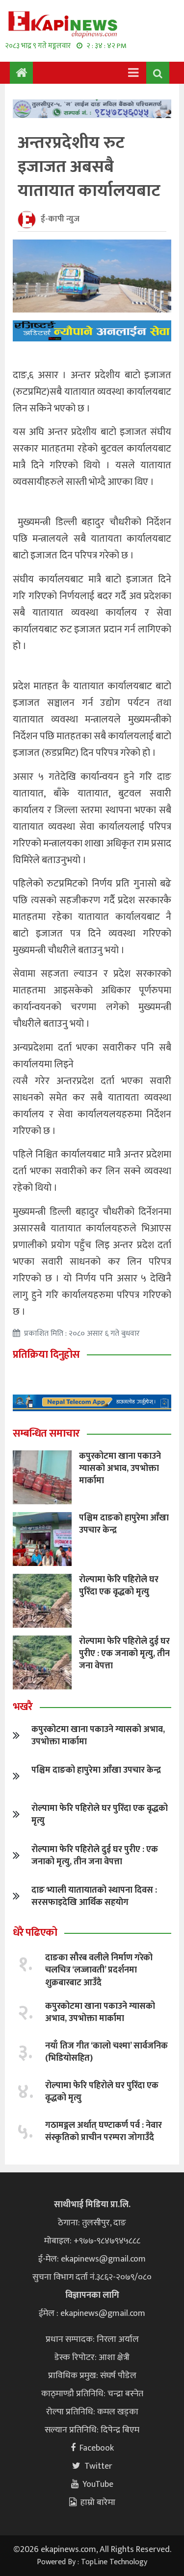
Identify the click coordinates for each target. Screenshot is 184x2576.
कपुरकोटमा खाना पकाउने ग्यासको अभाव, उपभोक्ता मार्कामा (120, 1469)
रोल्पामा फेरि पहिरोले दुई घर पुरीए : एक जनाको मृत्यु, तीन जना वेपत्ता (124, 1654)
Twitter (98, 2466)
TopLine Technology (114, 2562)
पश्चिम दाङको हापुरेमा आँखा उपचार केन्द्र (124, 1524)
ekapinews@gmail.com (103, 2259)
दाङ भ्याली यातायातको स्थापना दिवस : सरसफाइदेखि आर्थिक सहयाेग (94, 1896)
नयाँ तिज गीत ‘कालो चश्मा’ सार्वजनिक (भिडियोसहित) (106, 2052)
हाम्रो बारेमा (98, 2503)
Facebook (97, 2448)
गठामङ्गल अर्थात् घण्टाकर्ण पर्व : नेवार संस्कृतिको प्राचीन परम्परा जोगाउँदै (104, 2131)
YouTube (98, 2484)
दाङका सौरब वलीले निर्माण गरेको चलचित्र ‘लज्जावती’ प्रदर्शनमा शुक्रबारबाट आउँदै (99, 1970)
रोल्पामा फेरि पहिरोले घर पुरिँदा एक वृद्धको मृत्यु (119, 1586)
